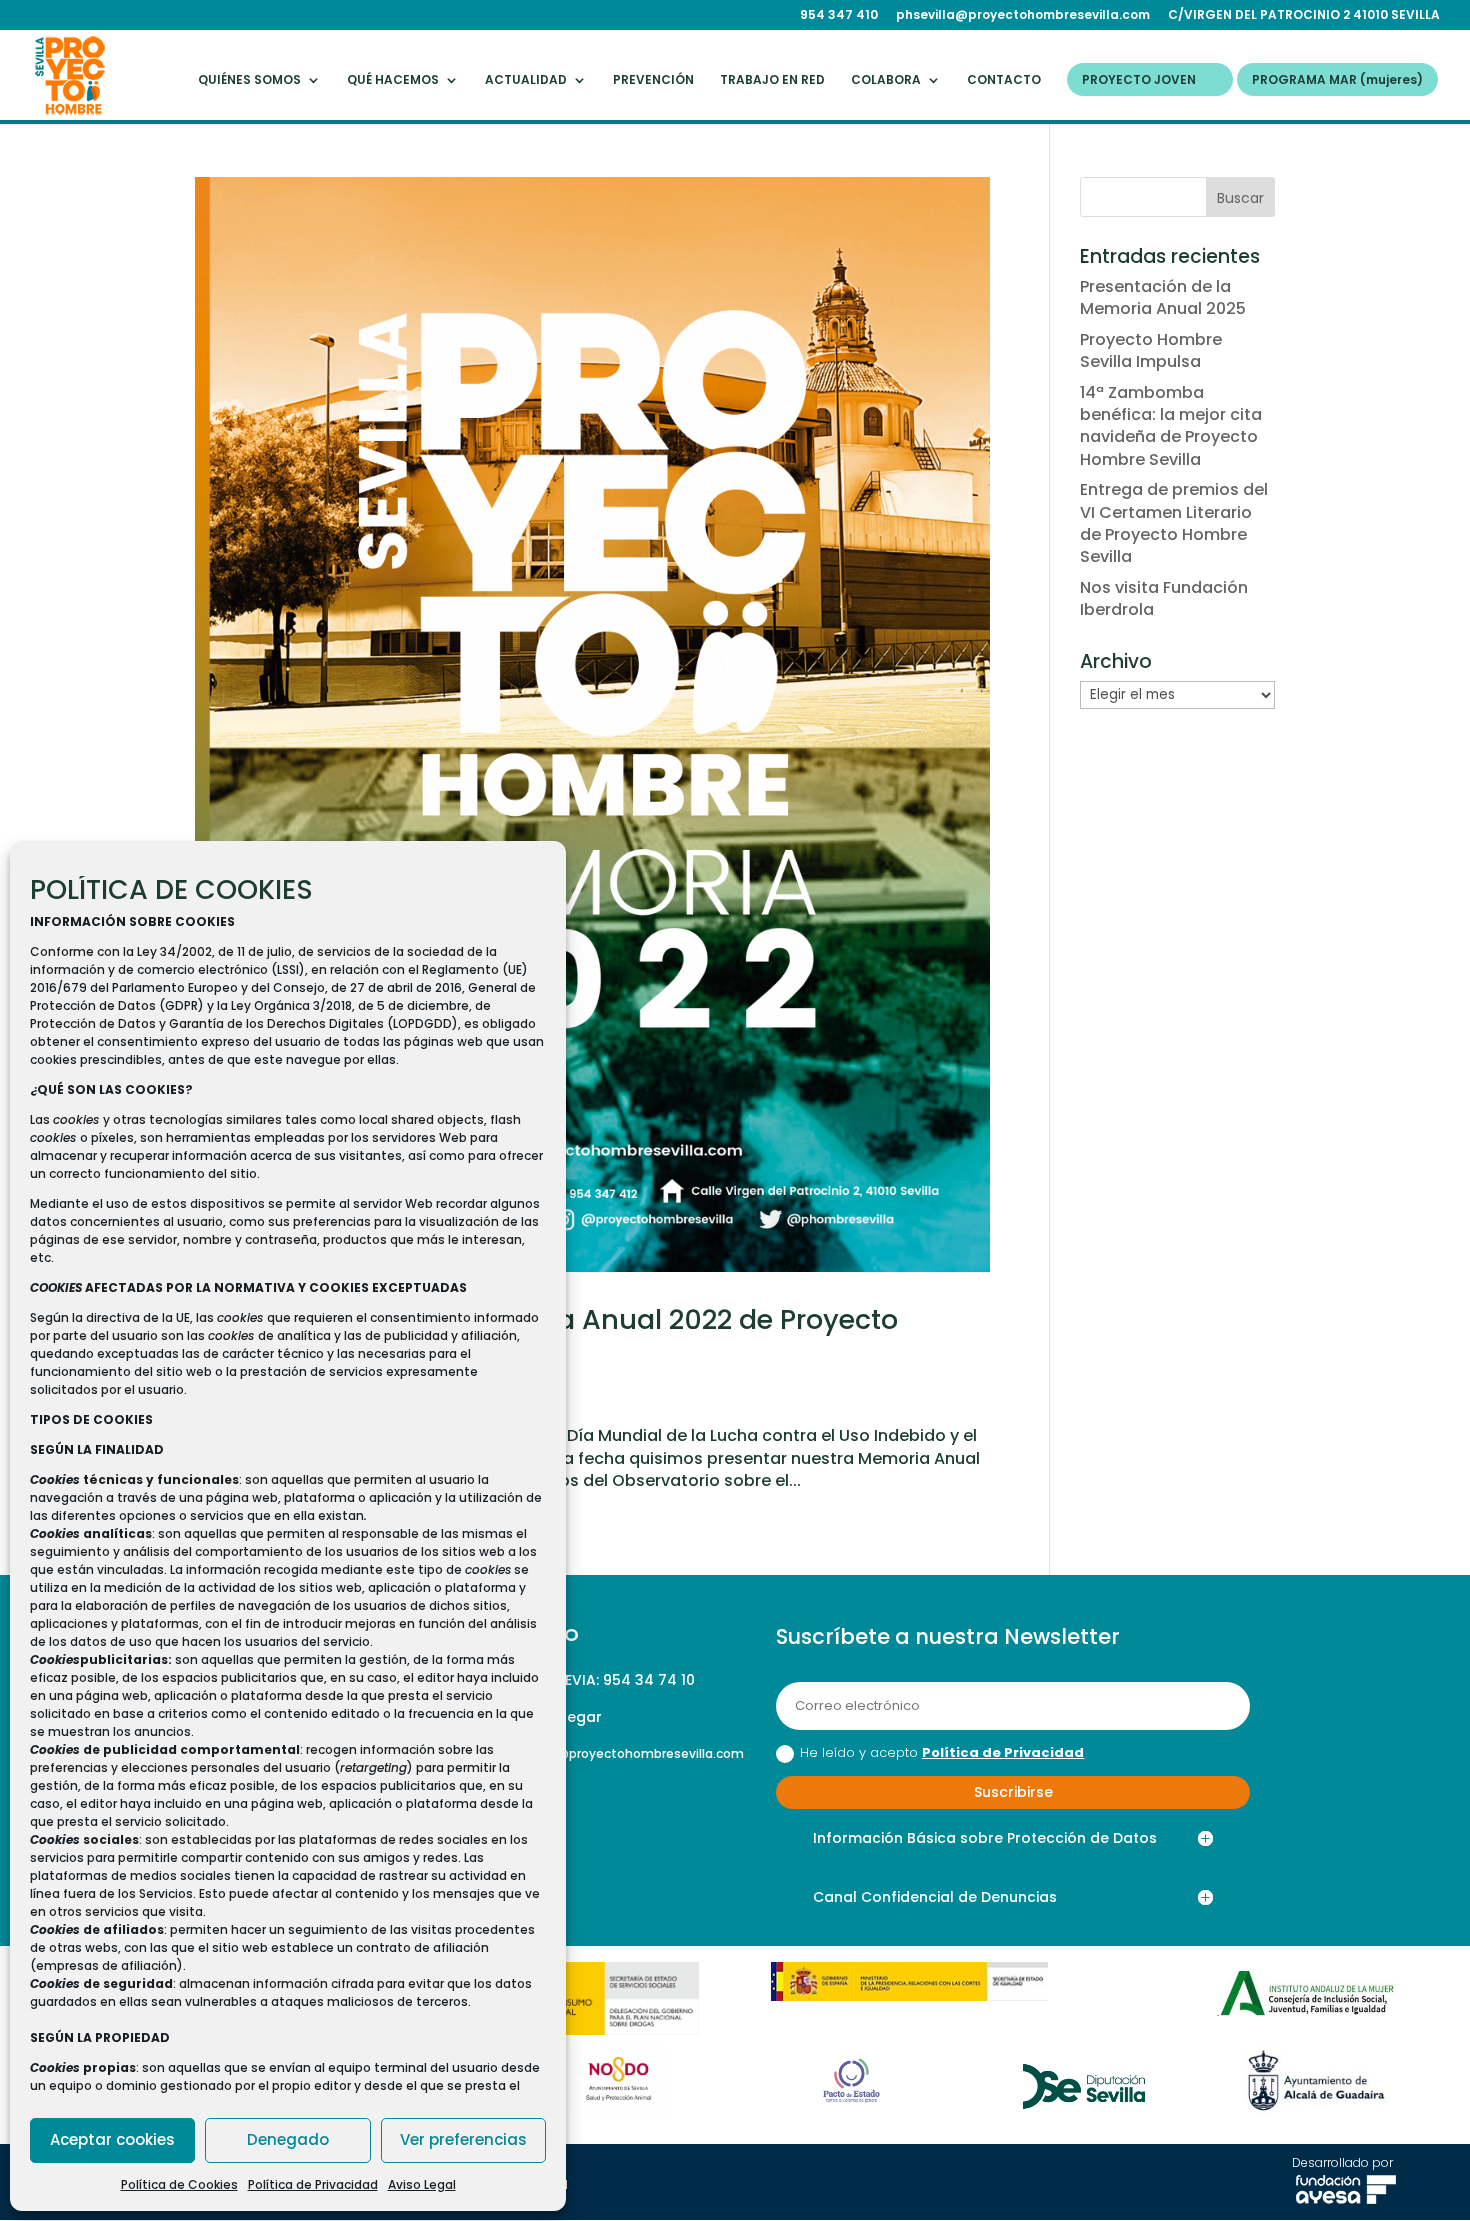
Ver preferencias (463, 2139)
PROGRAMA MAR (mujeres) (1337, 80)
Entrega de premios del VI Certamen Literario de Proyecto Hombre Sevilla (1174, 523)
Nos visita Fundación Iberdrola (1164, 598)
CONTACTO (1004, 80)
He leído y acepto (942, 1752)
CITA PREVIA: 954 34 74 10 (602, 1680)
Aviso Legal (422, 2184)
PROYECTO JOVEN (1139, 80)
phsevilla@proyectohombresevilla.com (1023, 16)
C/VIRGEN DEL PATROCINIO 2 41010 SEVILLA (1304, 16)
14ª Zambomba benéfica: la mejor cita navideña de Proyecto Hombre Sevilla (1171, 426)
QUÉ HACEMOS (393, 80)
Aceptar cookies (112, 2139)
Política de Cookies (179, 2184)
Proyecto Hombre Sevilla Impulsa (1151, 350)
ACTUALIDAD (526, 80)
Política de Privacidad (313, 2184)
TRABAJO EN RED (772, 80)
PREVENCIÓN (653, 80)
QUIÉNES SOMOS (249, 80)
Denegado (288, 2139)
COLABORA (886, 80)
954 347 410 (839, 16)
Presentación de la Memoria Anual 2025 (1163, 297)
